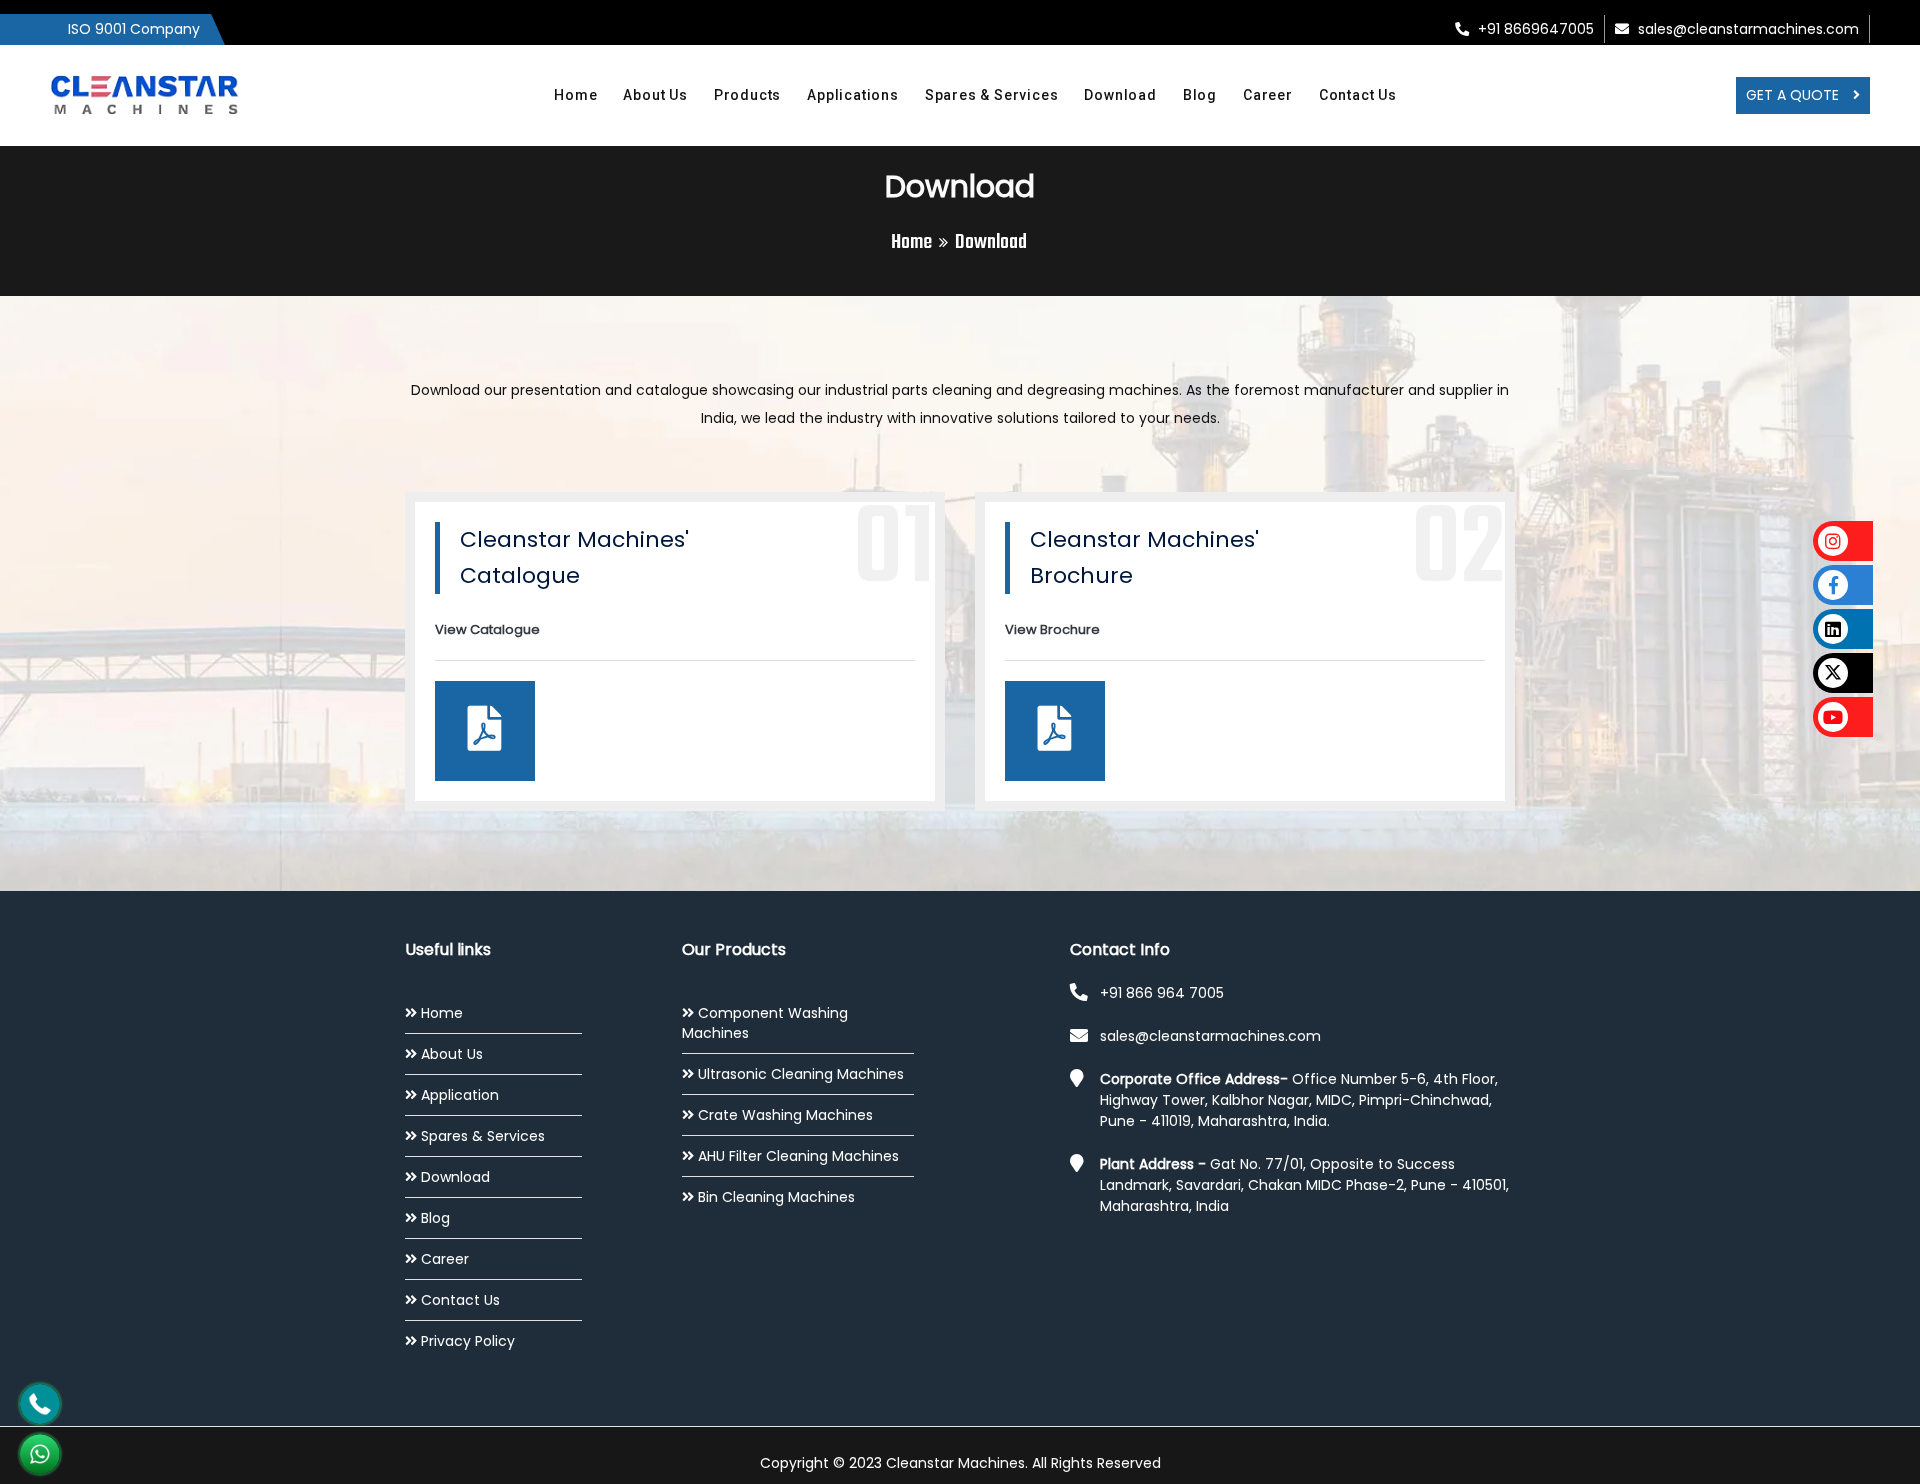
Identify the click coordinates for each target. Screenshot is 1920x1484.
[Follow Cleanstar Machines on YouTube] (1843, 717)
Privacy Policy (468, 1341)
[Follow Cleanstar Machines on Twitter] (1843, 673)
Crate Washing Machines (785, 1115)
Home (575, 95)
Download (1120, 95)
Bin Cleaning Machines (776, 1197)
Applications (853, 95)
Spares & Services (992, 95)
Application (460, 1095)
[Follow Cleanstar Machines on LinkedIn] (1843, 629)
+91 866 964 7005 (1162, 993)
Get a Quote (1794, 95)
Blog (1200, 95)
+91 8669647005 (1534, 29)
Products (747, 95)
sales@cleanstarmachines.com (1746, 29)
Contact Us (1358, 95)
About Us (655, 95)
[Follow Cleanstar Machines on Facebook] (1843, 585)
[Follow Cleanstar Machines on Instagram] (1843, 541)
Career (1268, 95)
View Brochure (1052, 629)
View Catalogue (487, 629)
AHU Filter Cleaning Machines (798, 1156)
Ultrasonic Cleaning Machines (801, 1074)
